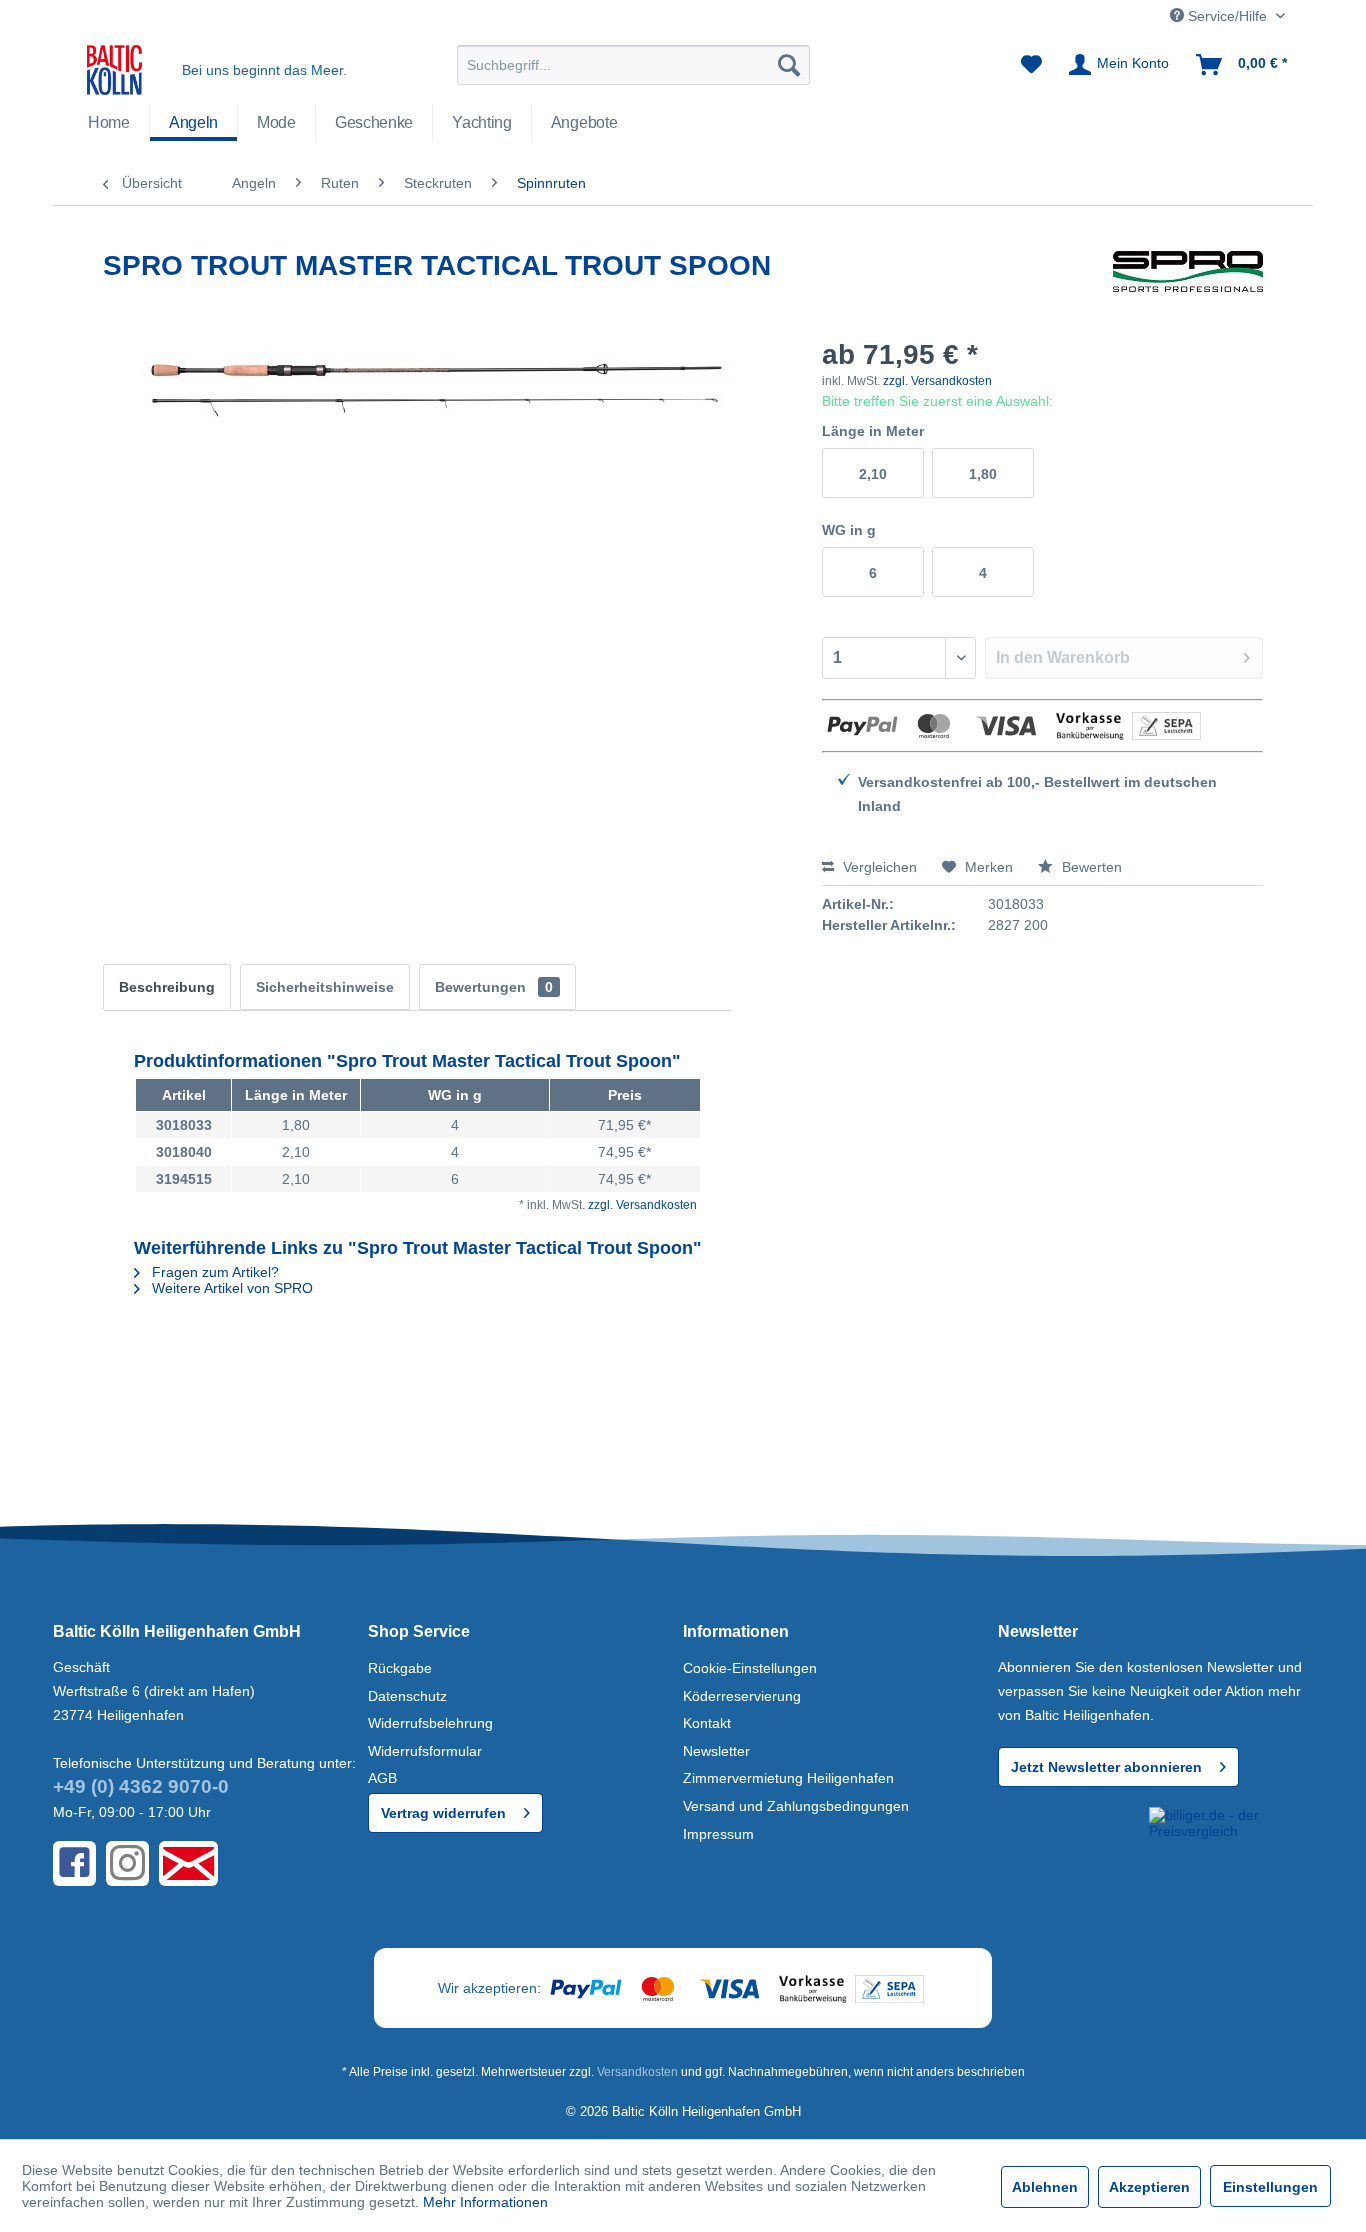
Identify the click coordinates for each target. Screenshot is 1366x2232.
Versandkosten (637, 2072)
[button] (1070, 1843)
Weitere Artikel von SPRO (230, 1288)
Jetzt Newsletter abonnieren (1106, 1767)
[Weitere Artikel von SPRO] (1188, 286)
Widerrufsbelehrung (430, 1723)
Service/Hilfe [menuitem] (1227, 16)
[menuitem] (633, 65)
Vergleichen (878, 867)
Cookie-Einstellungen (750, 1668)
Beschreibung (167, 987)
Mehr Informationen (485, 2202)
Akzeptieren (1149, 2187)
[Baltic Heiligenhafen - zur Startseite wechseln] (114, 70)
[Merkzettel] (1031, 65)
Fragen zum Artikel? (213, 1272)
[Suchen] (789, 65)
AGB (382, 1778)
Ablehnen (1045, 2187)
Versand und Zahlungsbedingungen (796, 1806)
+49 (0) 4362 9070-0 (141, 1786)
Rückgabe (400, 1668)
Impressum (718, 1834)
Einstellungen (1270, 2187)
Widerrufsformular (425, 1751)
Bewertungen (494, 987)
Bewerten (1090, 867)
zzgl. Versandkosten (937, 381)
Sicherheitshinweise (325, 987)
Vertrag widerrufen (443, 1813)
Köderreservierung (742, 1696)
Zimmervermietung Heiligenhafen (788, 1778)
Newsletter (716, 1751)
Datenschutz (407, 1696)
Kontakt (707, 1723)
